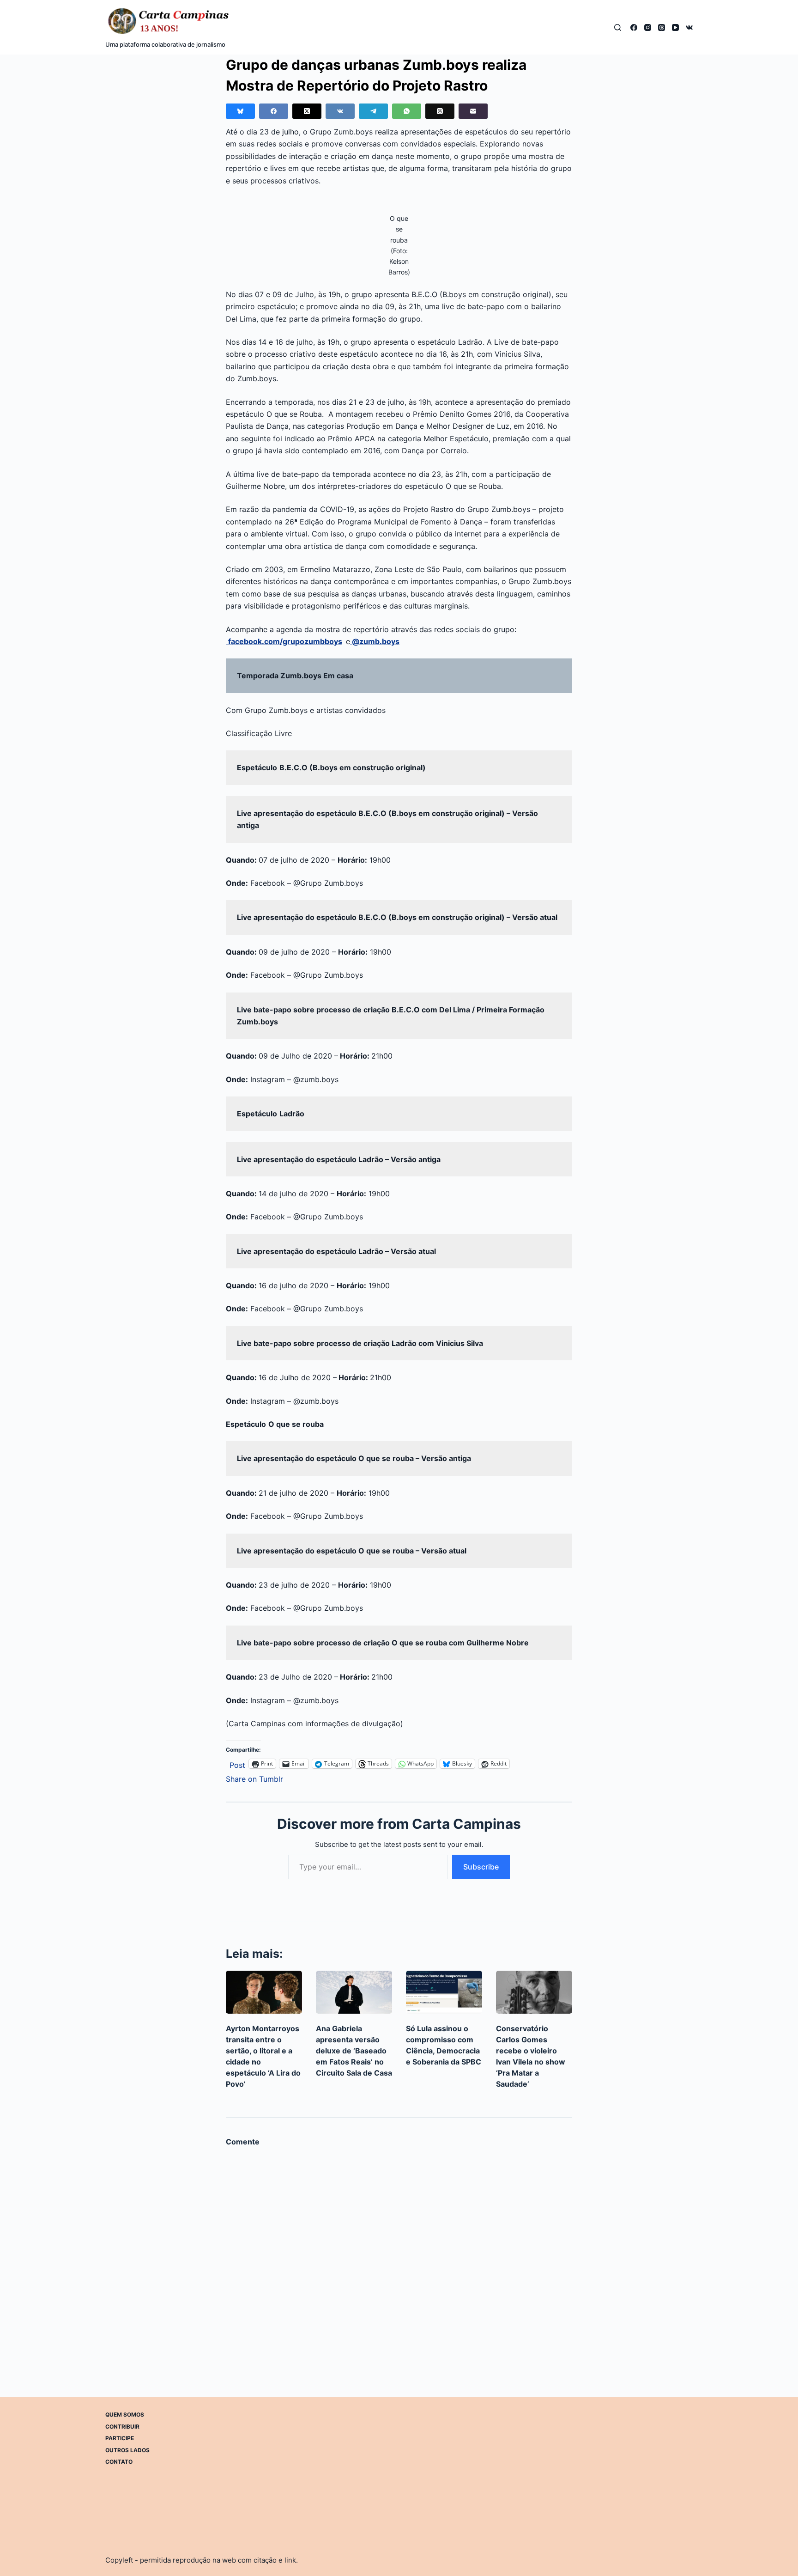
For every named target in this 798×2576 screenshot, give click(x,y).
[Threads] (662, 27)
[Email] (473, 111)
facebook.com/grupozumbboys (285, 641)
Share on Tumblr (254, 1778)
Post (237, 1764)
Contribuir (122, 2426)
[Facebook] (634, 27)
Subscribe (481, 1867)
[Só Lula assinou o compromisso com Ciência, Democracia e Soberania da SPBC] (444, 1992)
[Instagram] (648, 27)
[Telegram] (373, 111)
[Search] (618, 27)
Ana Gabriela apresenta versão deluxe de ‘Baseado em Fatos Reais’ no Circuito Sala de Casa (354, 2051)
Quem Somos (125, 2415)
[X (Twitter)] (307, 111)
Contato (119, 2462)
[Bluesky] (240, 111)
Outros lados (127, 2450)
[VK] (689, 27)
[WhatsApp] (407, 111)
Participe (120, 2438)
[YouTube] (675, 27)
